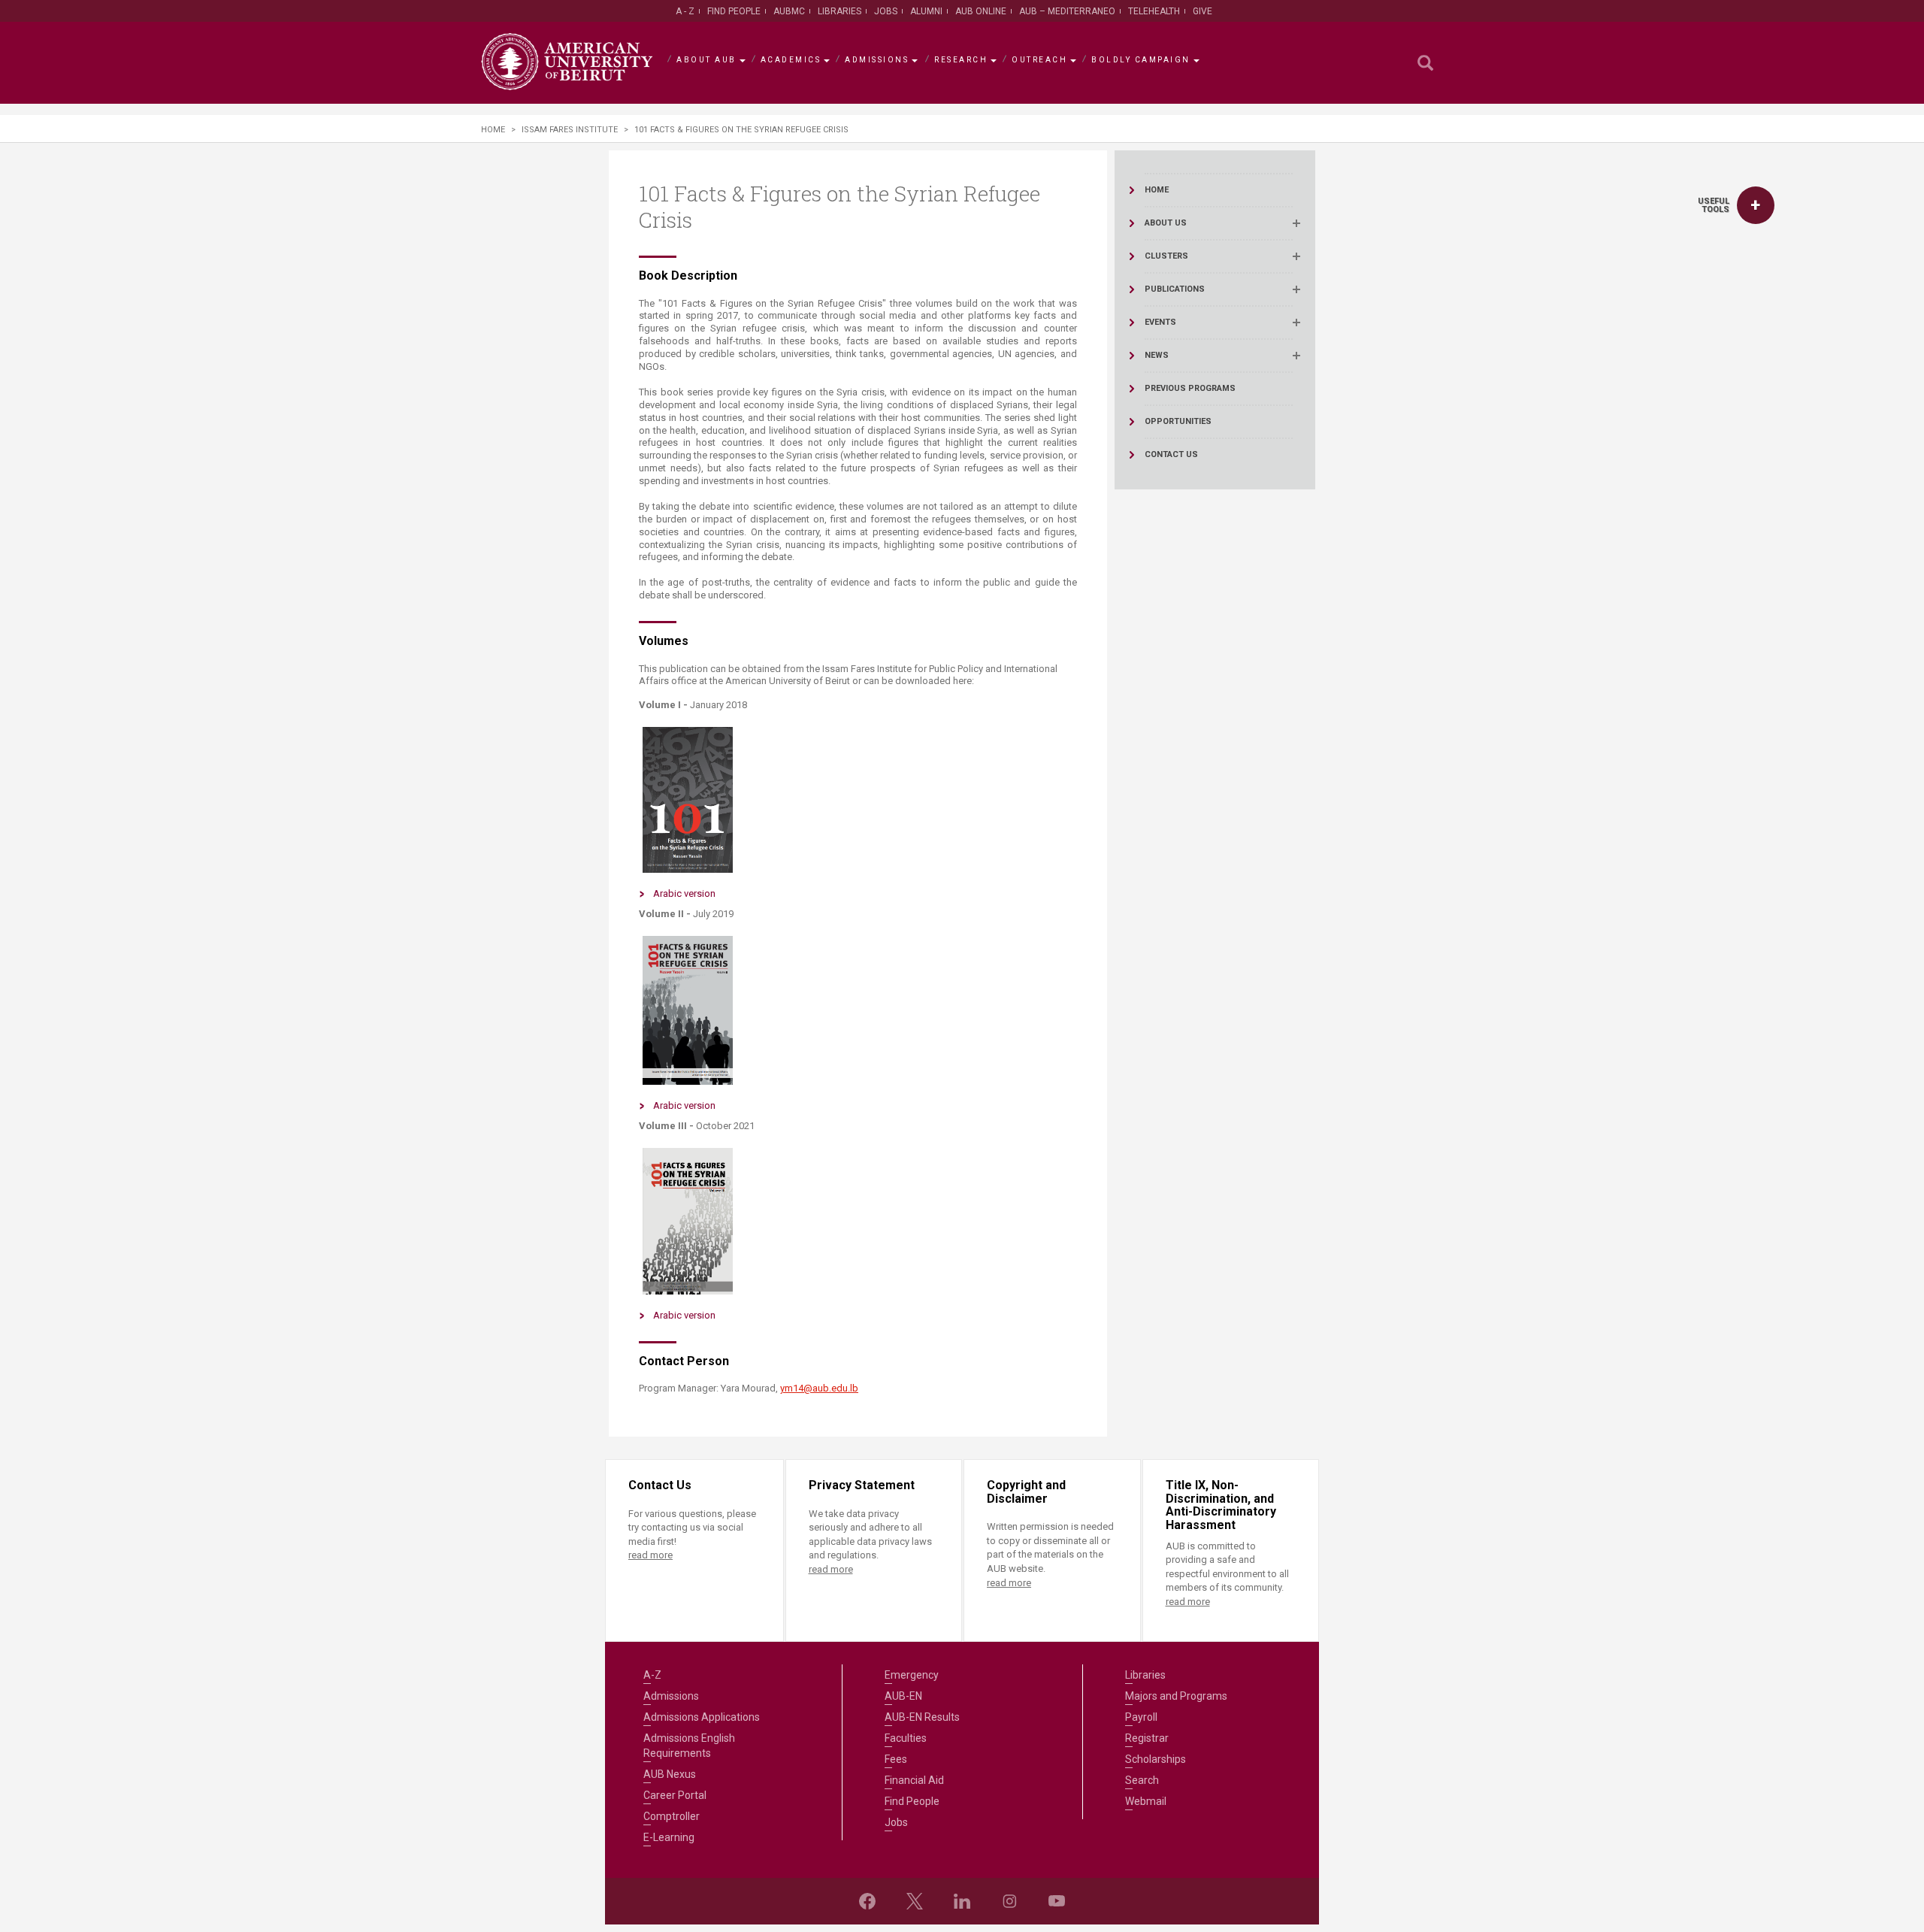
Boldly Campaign (1141, 60)
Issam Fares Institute (570, 130)
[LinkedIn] (962, 1901)
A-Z (652, 1675)
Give (1202, 11)
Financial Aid (914, 1780)
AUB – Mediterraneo (1067, 11)
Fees (896, 1759)
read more (650, 1555)
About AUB (706, 60)
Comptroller (672, 1816)
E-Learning (669, 1837)
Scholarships (1156, 1759)
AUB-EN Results (922, 1717)
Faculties (906, 1738)
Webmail (1146, 1801)
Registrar (1147, 1738)
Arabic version (684, 893)
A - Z (685, 11)
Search (1142, 1780)
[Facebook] (867, 1901)
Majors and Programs (1176, 1696)
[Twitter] (915, 1901)
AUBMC (789, 11)
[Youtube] (1057, 1901)
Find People (734, 11)
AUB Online (981, 11)
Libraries (839, 11)
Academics (791, 60)
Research (961, 60)
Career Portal (675, 1795)
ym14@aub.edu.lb (819, 1388)
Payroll (1141, 1717)
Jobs (886, 11)
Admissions (877, 60)
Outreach (1039, 60)
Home (493, 130)
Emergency (912, 1675)
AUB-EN (903, 1696)
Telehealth (1154, 11)
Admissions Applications (702, 1717)
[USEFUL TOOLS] (1756, 205)
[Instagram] (1009, 1901)
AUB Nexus (670, 1774)
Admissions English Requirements (689, 1746)
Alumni (926, 11)
